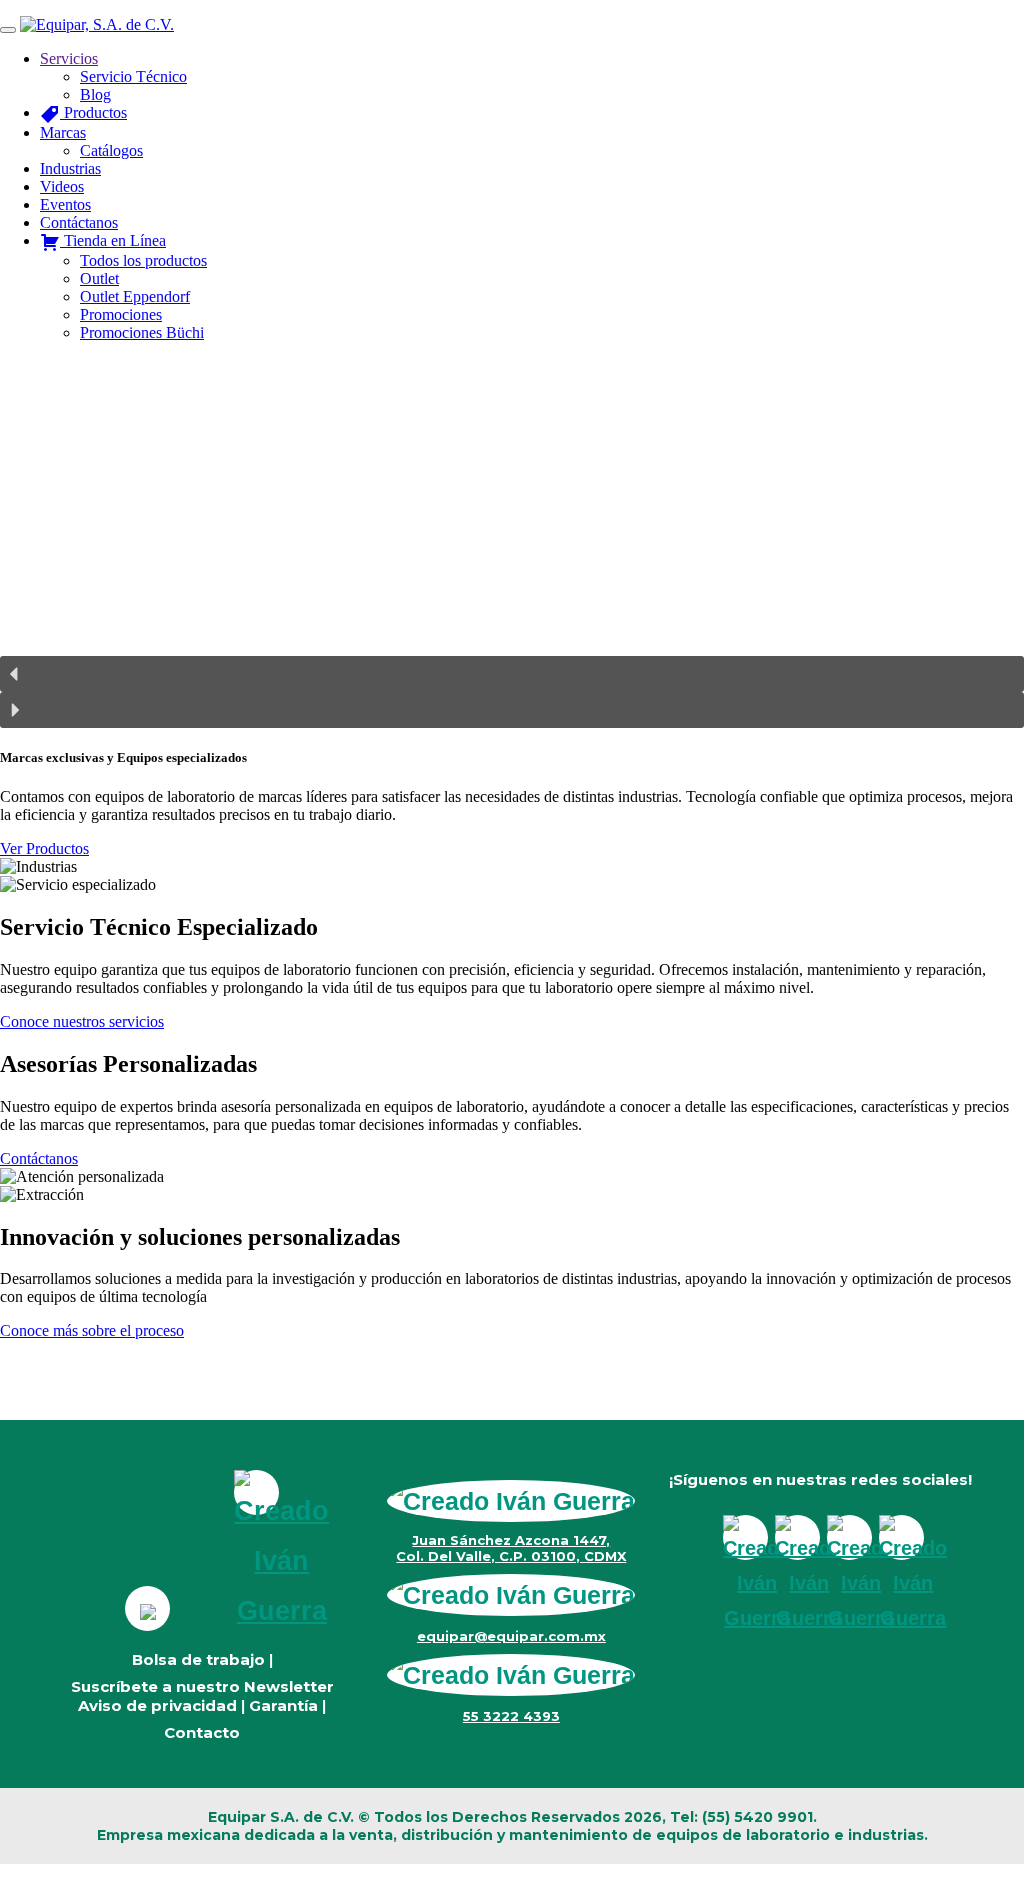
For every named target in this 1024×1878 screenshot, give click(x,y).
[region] (512, 543)
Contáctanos (39, 1158)
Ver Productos (44, 848)
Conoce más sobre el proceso (92, 1330)
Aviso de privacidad (157, 1705)
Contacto (202, 1732)
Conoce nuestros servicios (82, 1021)
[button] (512, 674)
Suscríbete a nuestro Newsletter (202, 1686)
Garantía (283, 1705)
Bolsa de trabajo (198, 1659)
